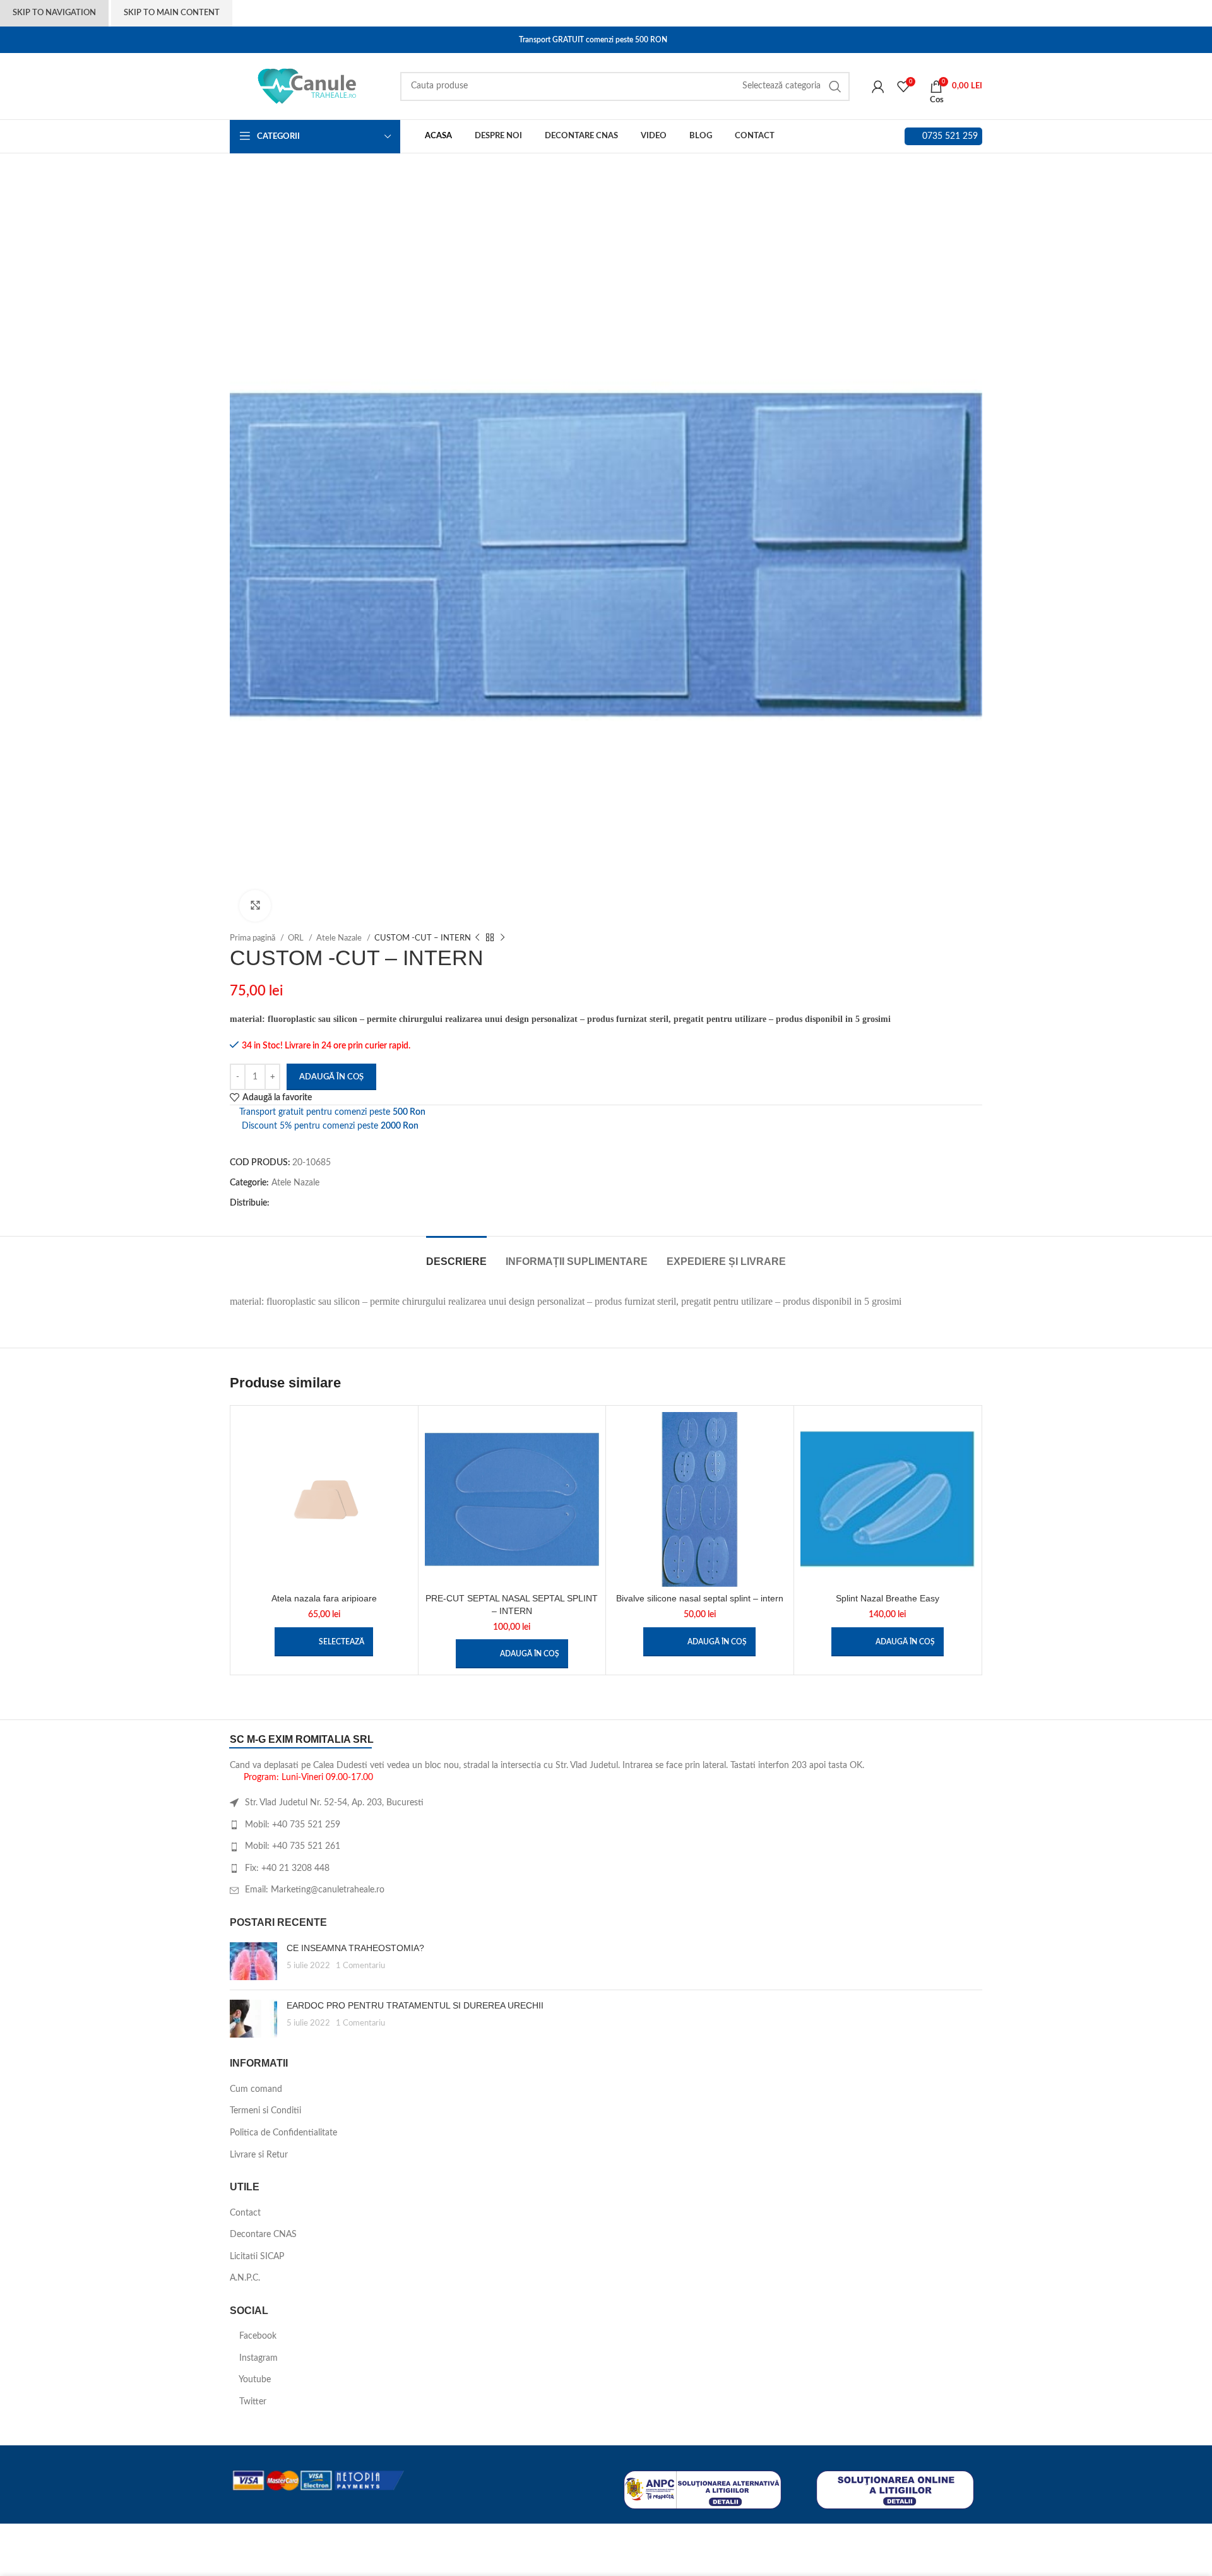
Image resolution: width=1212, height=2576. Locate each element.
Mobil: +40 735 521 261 (293, 1846)
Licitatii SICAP (257, 2257)
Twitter (252, 2402)
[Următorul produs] (502, 938)
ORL (297, 938)
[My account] (878, 86)
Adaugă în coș (331, 1077)
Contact (245, 2213)
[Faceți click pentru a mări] (255, 906)
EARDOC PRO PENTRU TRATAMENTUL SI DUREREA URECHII (415, 2005)
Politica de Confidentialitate (283, 2133)
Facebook (257, 2336)
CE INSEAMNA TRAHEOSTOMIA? (355, 1948)
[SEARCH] (835, 86)
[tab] (456, 1255)
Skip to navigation (54, 13)
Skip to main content (172, 13)
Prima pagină (253, 938)
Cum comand (256, 2089)
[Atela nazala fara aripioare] (324, 1499)
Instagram (257, 2358)
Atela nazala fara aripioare (324, 1598)
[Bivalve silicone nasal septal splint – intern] (700, 1499)
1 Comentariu (360, 1966)
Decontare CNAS (263, 2235)
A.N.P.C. (245, 2278)
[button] (512, 1654)
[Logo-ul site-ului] (309, 86)
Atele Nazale (340, 938)
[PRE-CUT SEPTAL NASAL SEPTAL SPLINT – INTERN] (512, 1499)
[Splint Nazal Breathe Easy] (888, 1499)
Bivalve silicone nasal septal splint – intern (700, 1598)
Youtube (254, 2380)
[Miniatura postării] (253, 1961)
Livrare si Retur (259, 2155)
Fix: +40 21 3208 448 (287, 1868)
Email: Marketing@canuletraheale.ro (315, 1890)
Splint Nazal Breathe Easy (888, 1598)
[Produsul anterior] (477, 938)
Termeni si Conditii (265, 2111)
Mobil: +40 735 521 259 (293, 1825)
